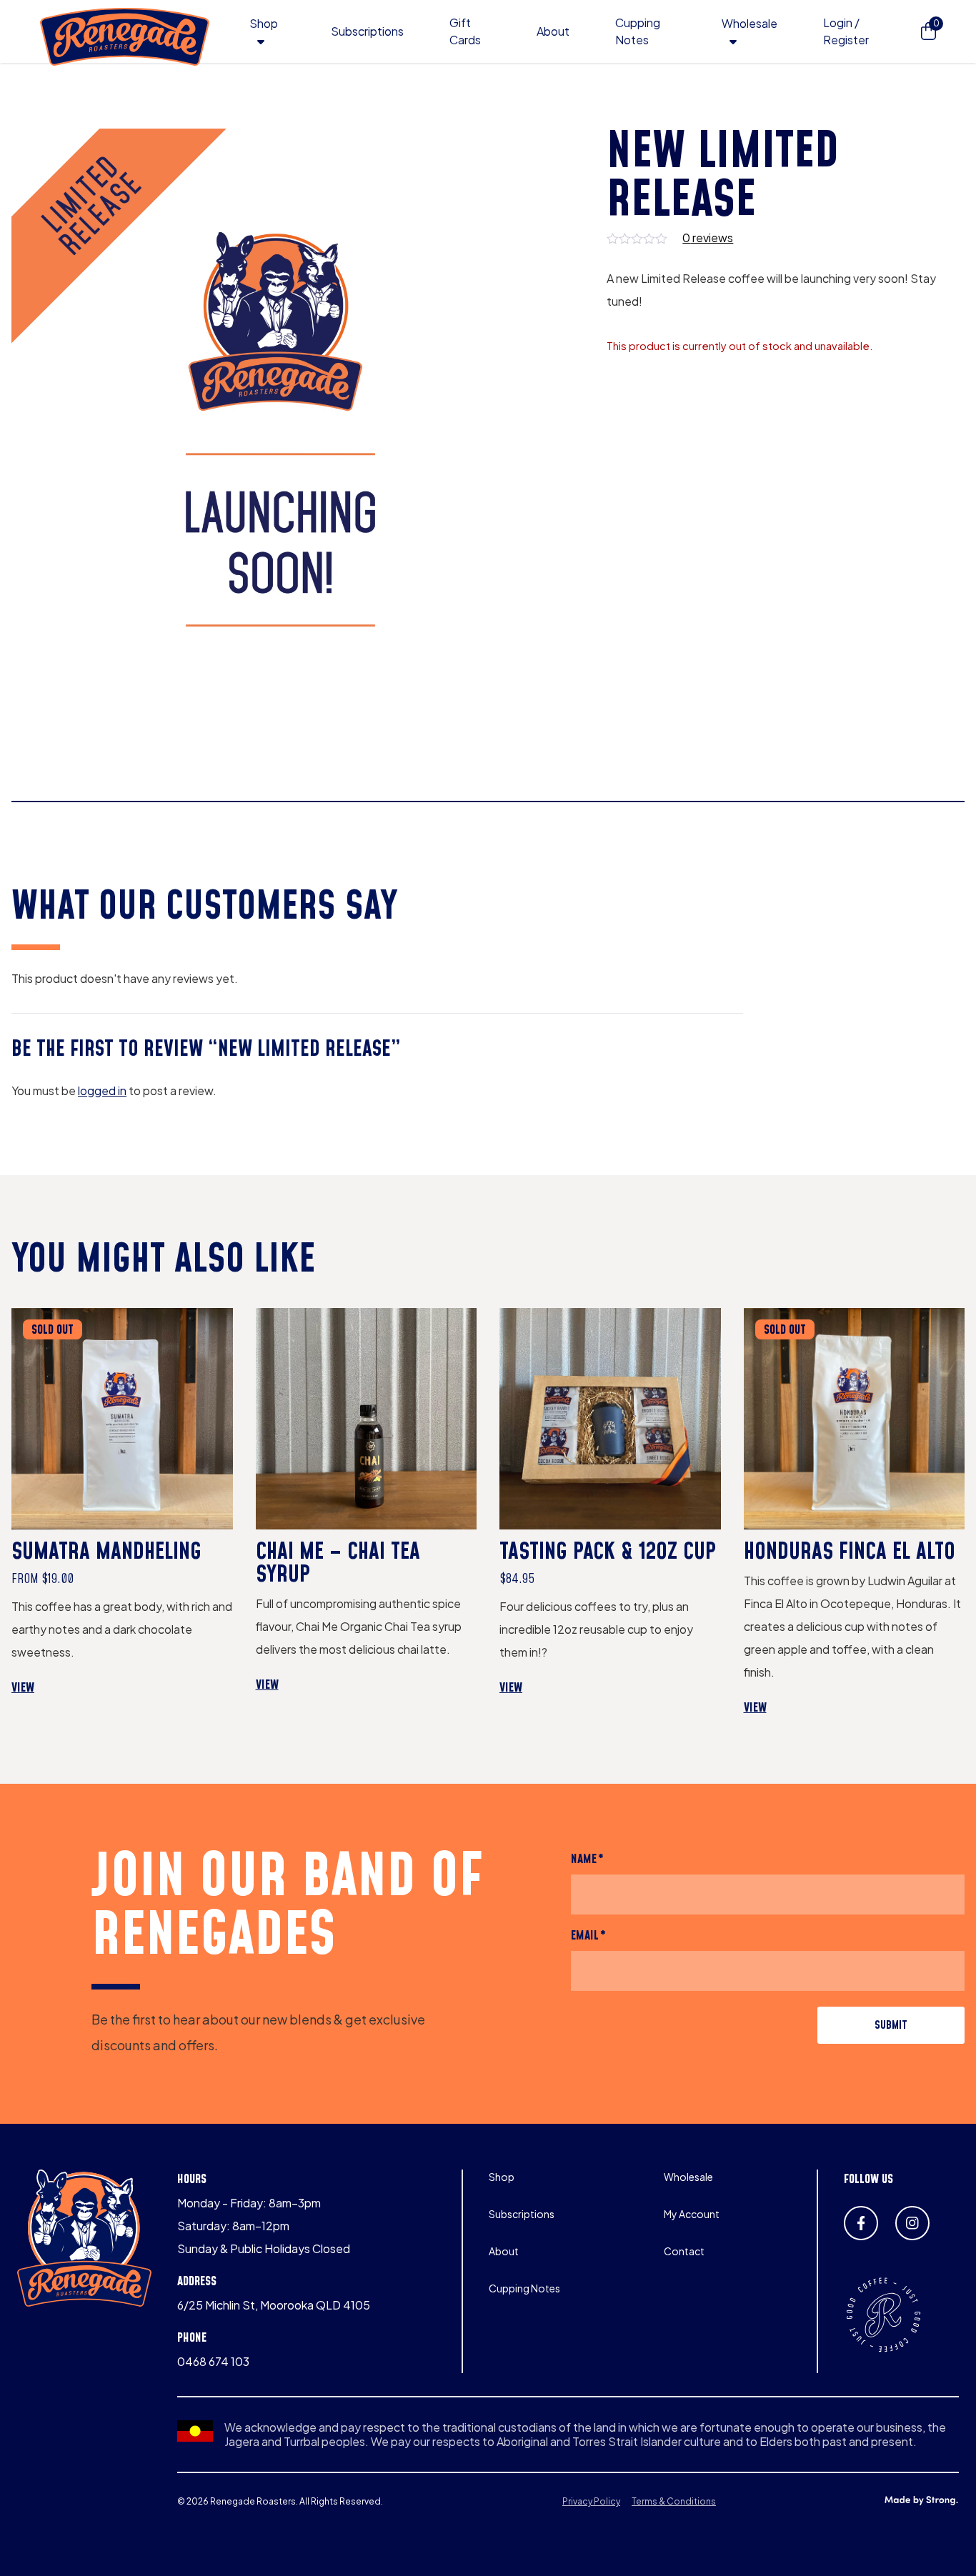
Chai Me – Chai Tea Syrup (338, 1564)
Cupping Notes (524, 2288)
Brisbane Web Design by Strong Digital (921, 2501)
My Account (692, 2214)
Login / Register (846, 31)
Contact (684, 2251)
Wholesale (750, 23)
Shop (264, 23)
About (553, 31)
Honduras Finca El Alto (850, 1552)
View (52, 1688)
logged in (102, 1090)
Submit (891, 2025)
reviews (708, 238)
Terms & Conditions (674, 2501)
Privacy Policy (591, 2501)
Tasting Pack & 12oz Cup (608, 1552)
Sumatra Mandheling (106, 1552)
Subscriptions (367, 31)
